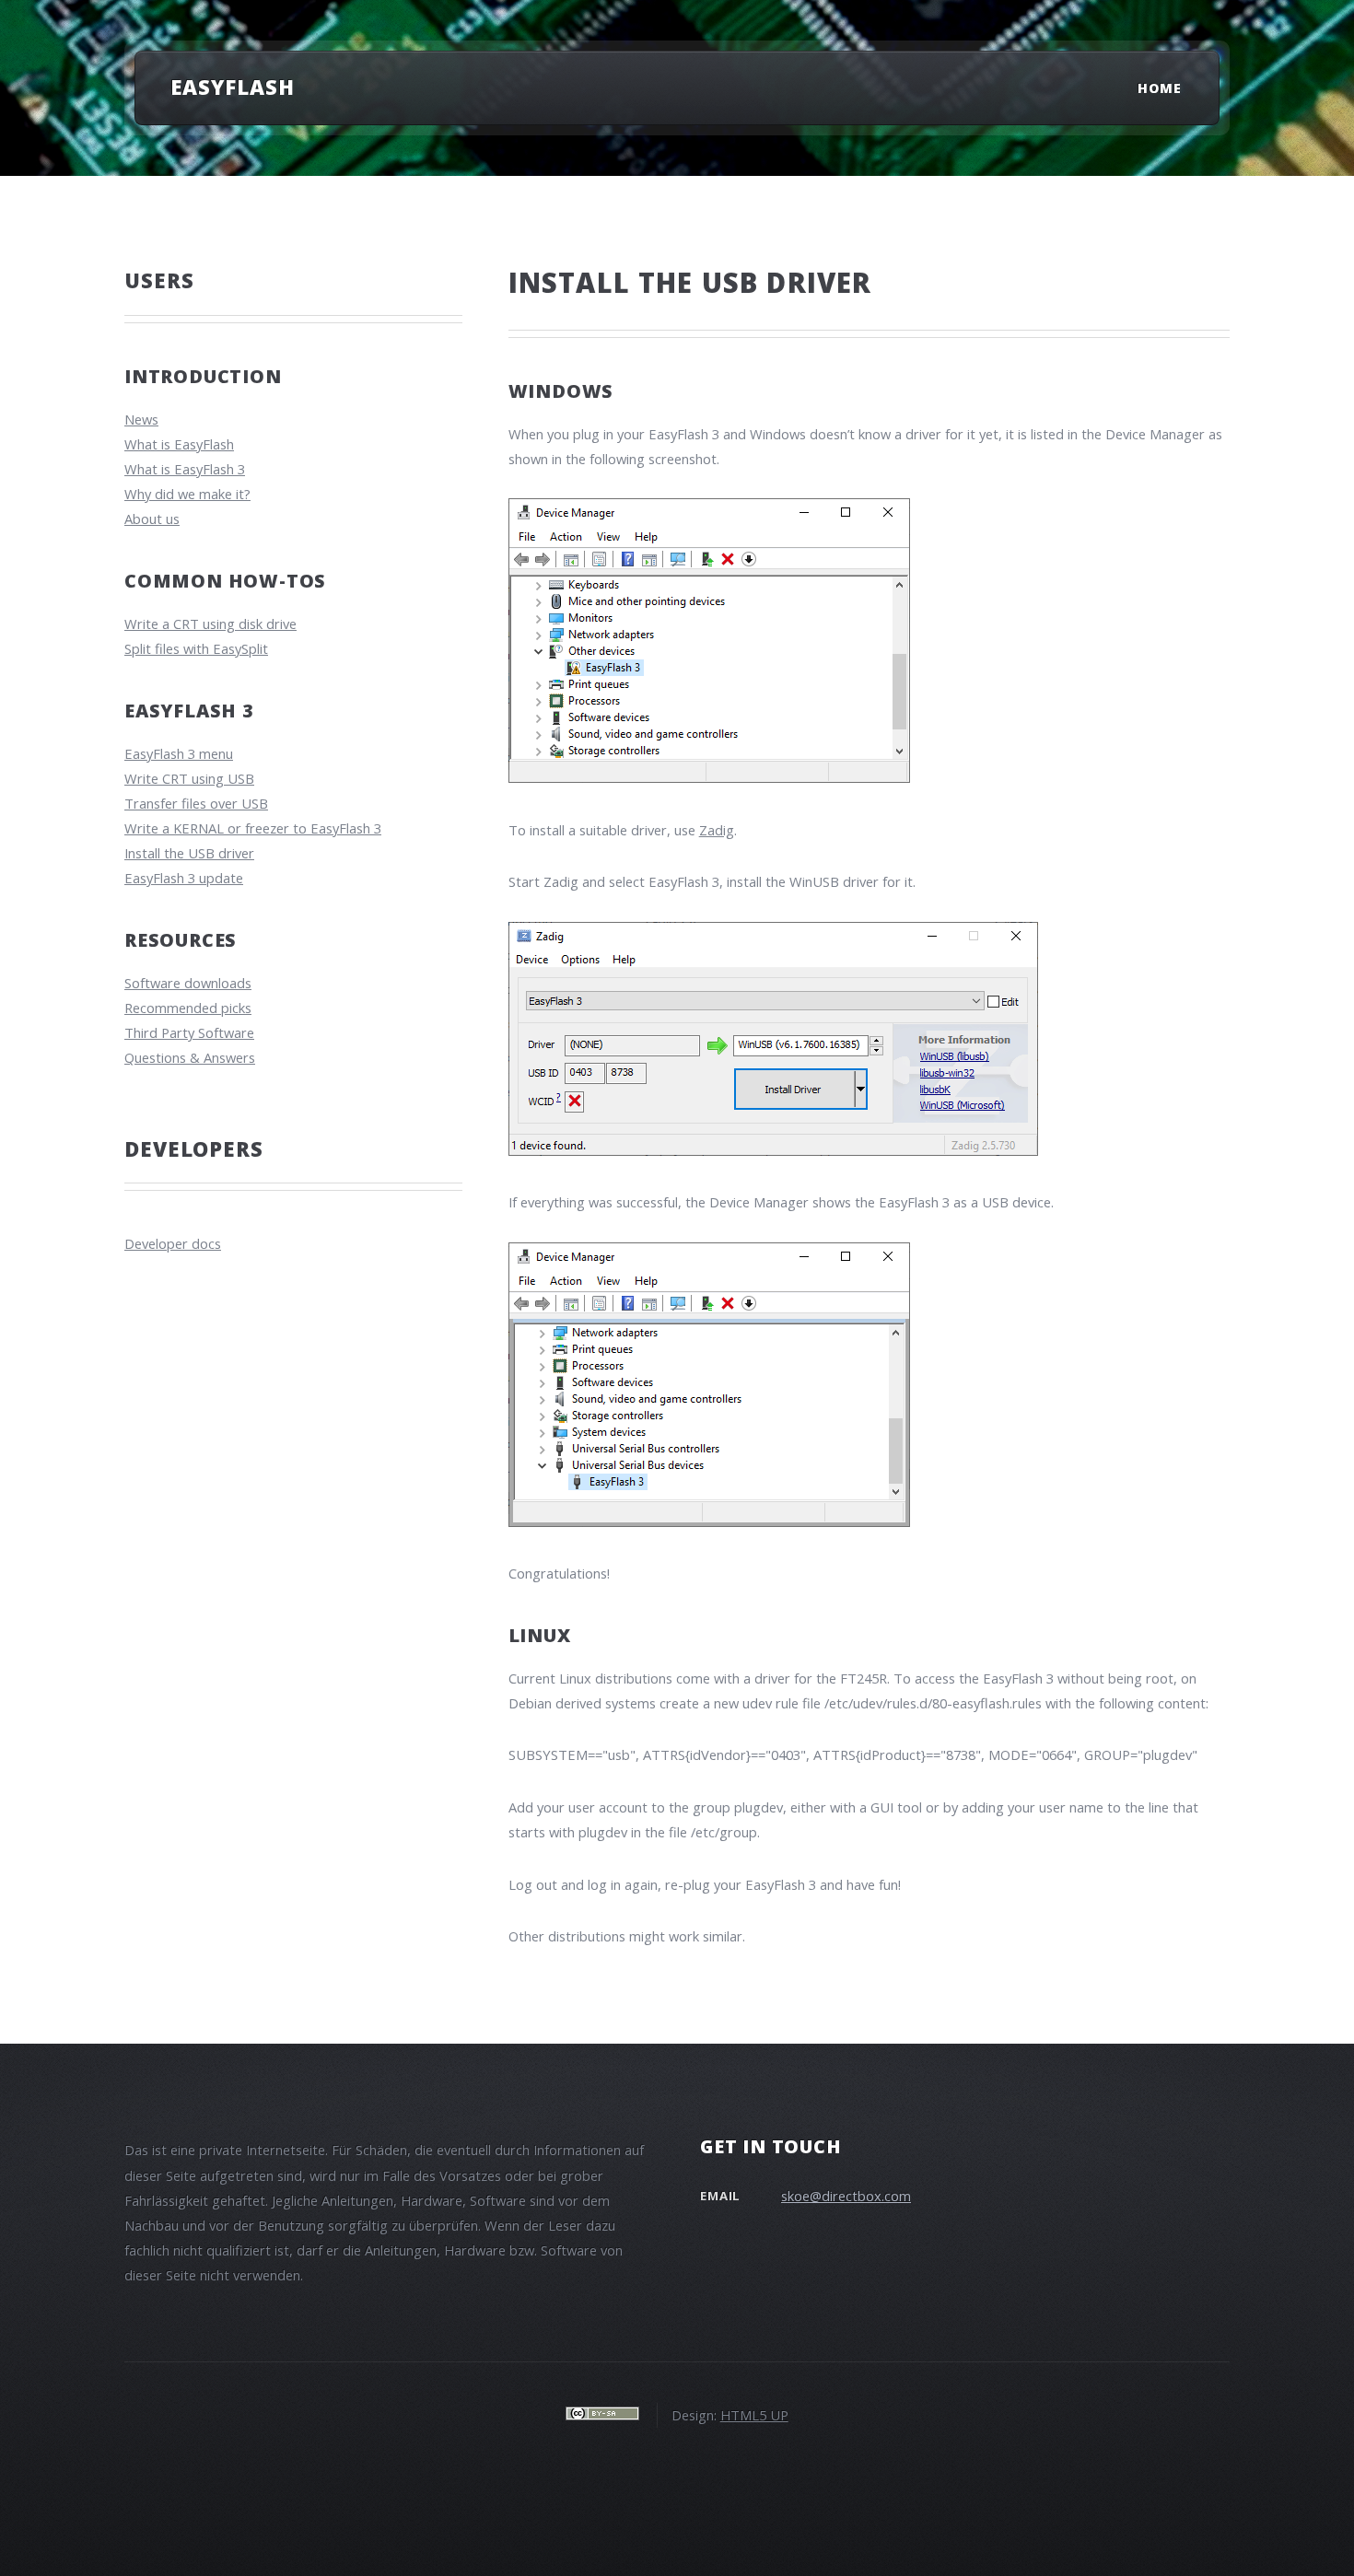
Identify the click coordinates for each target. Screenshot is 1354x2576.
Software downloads (188, 983)
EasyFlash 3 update (184, 878)
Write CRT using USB (189, 778)
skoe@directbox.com (846, 2196)
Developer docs (173, 1243)
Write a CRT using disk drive (210, 624)
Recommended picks (188, 1008)
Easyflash (233, 87)
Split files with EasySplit (196, 648)
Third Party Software (189, 1032)
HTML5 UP (754, 2415)
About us (152, 519)
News (141, 419)
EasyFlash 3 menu (179, 753)
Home (1160, 88)
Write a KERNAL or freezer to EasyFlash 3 (253, 828)
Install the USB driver (189, 853)
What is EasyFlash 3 (185, 469)
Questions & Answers (190, 1057)
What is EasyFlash (179, 444)
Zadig (717, 830)
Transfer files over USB (196, 803)
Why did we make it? (187, 494)
